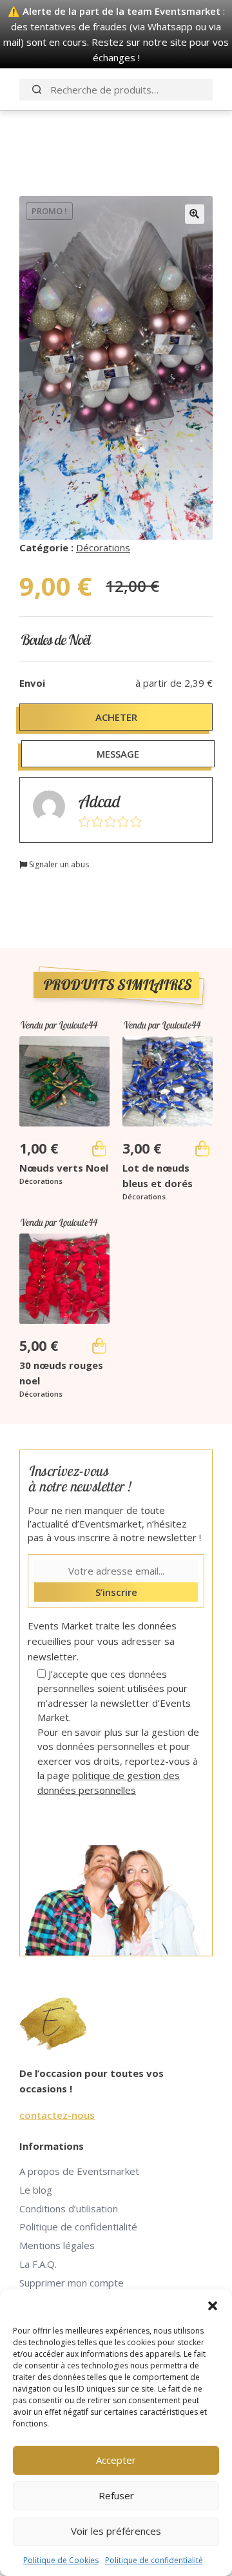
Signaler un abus (58, 864)
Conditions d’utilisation (69, 2208)
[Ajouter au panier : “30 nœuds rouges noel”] (99, 1346)
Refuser (116, 2495)
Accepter (116, 2460)
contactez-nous (57, 2115)
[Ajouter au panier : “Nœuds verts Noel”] (99, 1148)
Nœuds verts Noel (64, 1168)
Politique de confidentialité (154, 2560)
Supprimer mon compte (72, 2283)
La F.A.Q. (38, 2264)
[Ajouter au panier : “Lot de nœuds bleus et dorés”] (202, 1148)
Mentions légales (57, 2245)
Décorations (103, 547)
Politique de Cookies (61, 2560)
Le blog (36, 2190)
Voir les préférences (116, 2531)
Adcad (99, 801)
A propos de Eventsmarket (79, 2171)
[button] (213, 2306)
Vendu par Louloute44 (58, 1025)
